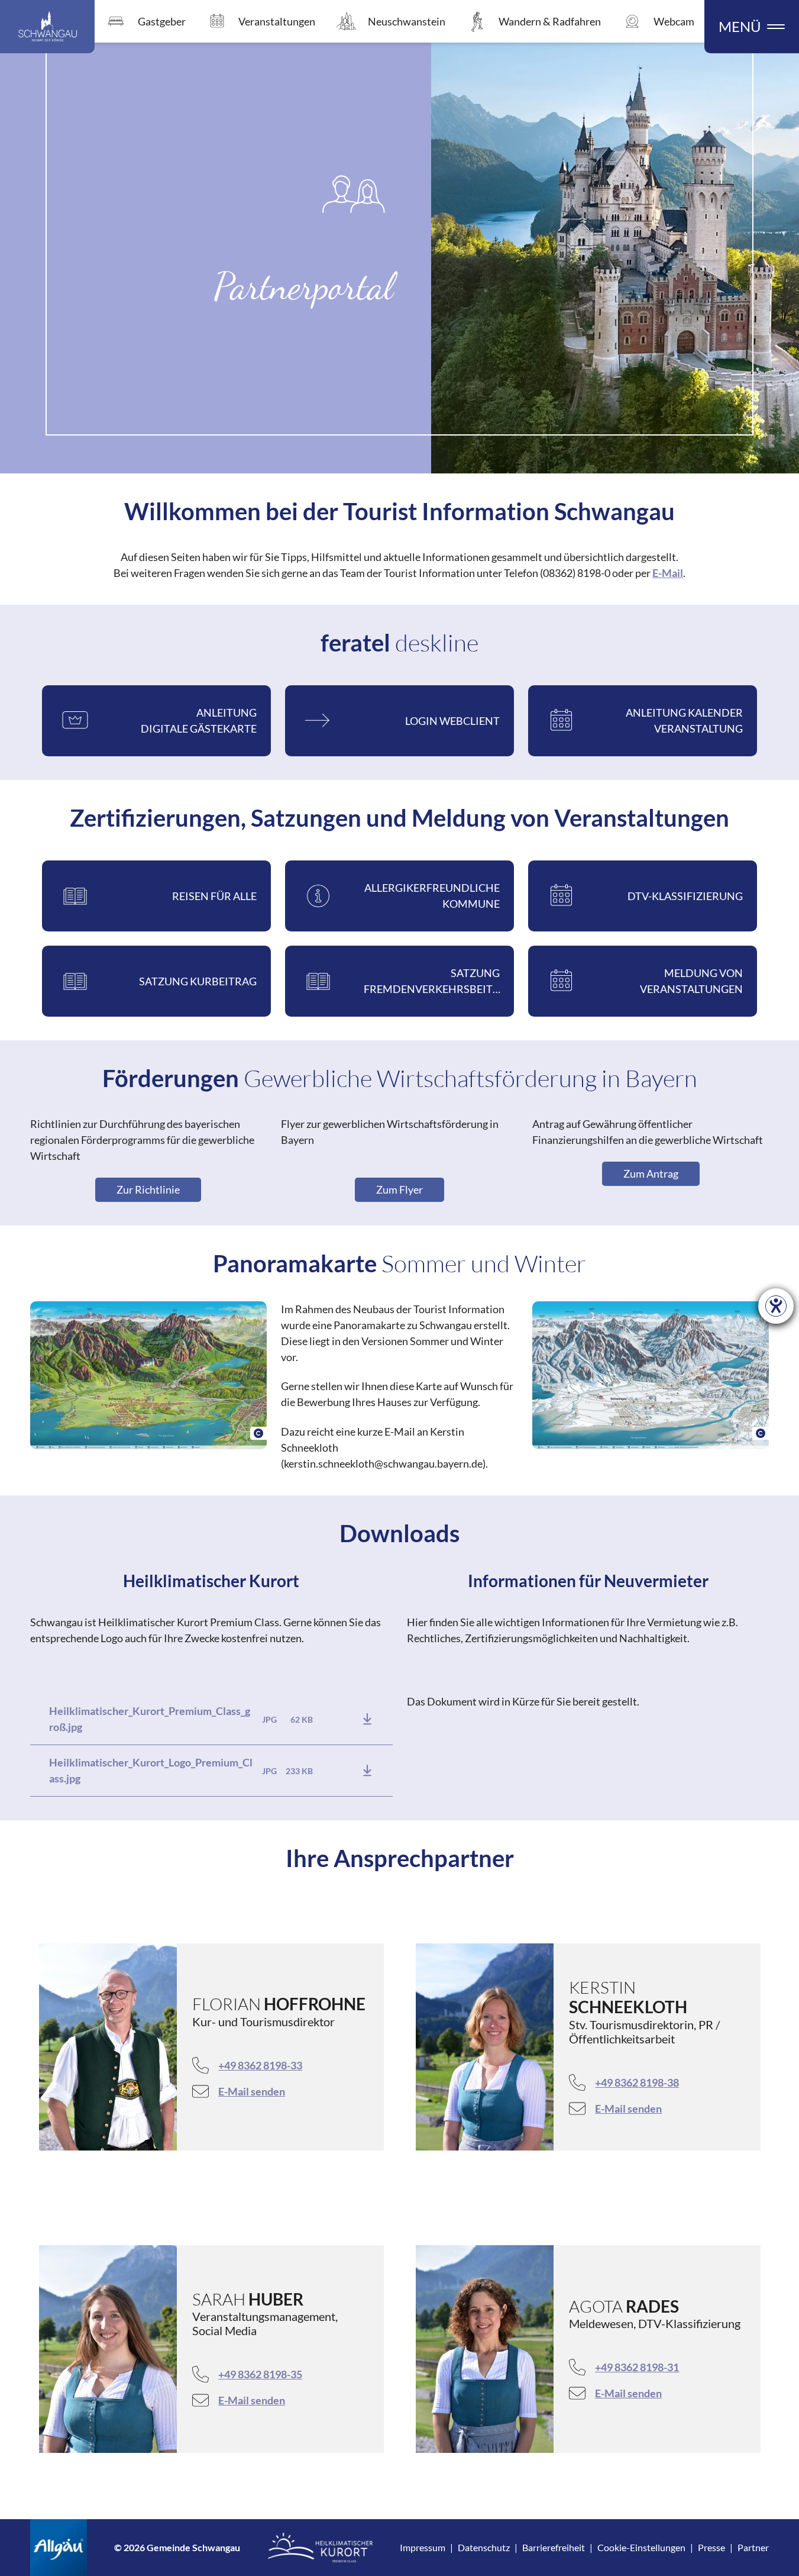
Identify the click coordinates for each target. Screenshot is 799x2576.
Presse (711, 2547)
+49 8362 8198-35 (260, 2374)
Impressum (423, 2547)
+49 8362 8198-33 (260, 2065)
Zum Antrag (651, 1173)
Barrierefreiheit (554, 2547)
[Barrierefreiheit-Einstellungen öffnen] (776, 1306)
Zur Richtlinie (148, 1189)
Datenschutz (484, 2547)
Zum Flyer (399, 1189)
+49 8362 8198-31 (637, 2367)
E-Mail (668, 573)
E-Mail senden (252, 2091)
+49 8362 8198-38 (637, 2082)
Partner (753, 2547)
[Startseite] (47, 27)
